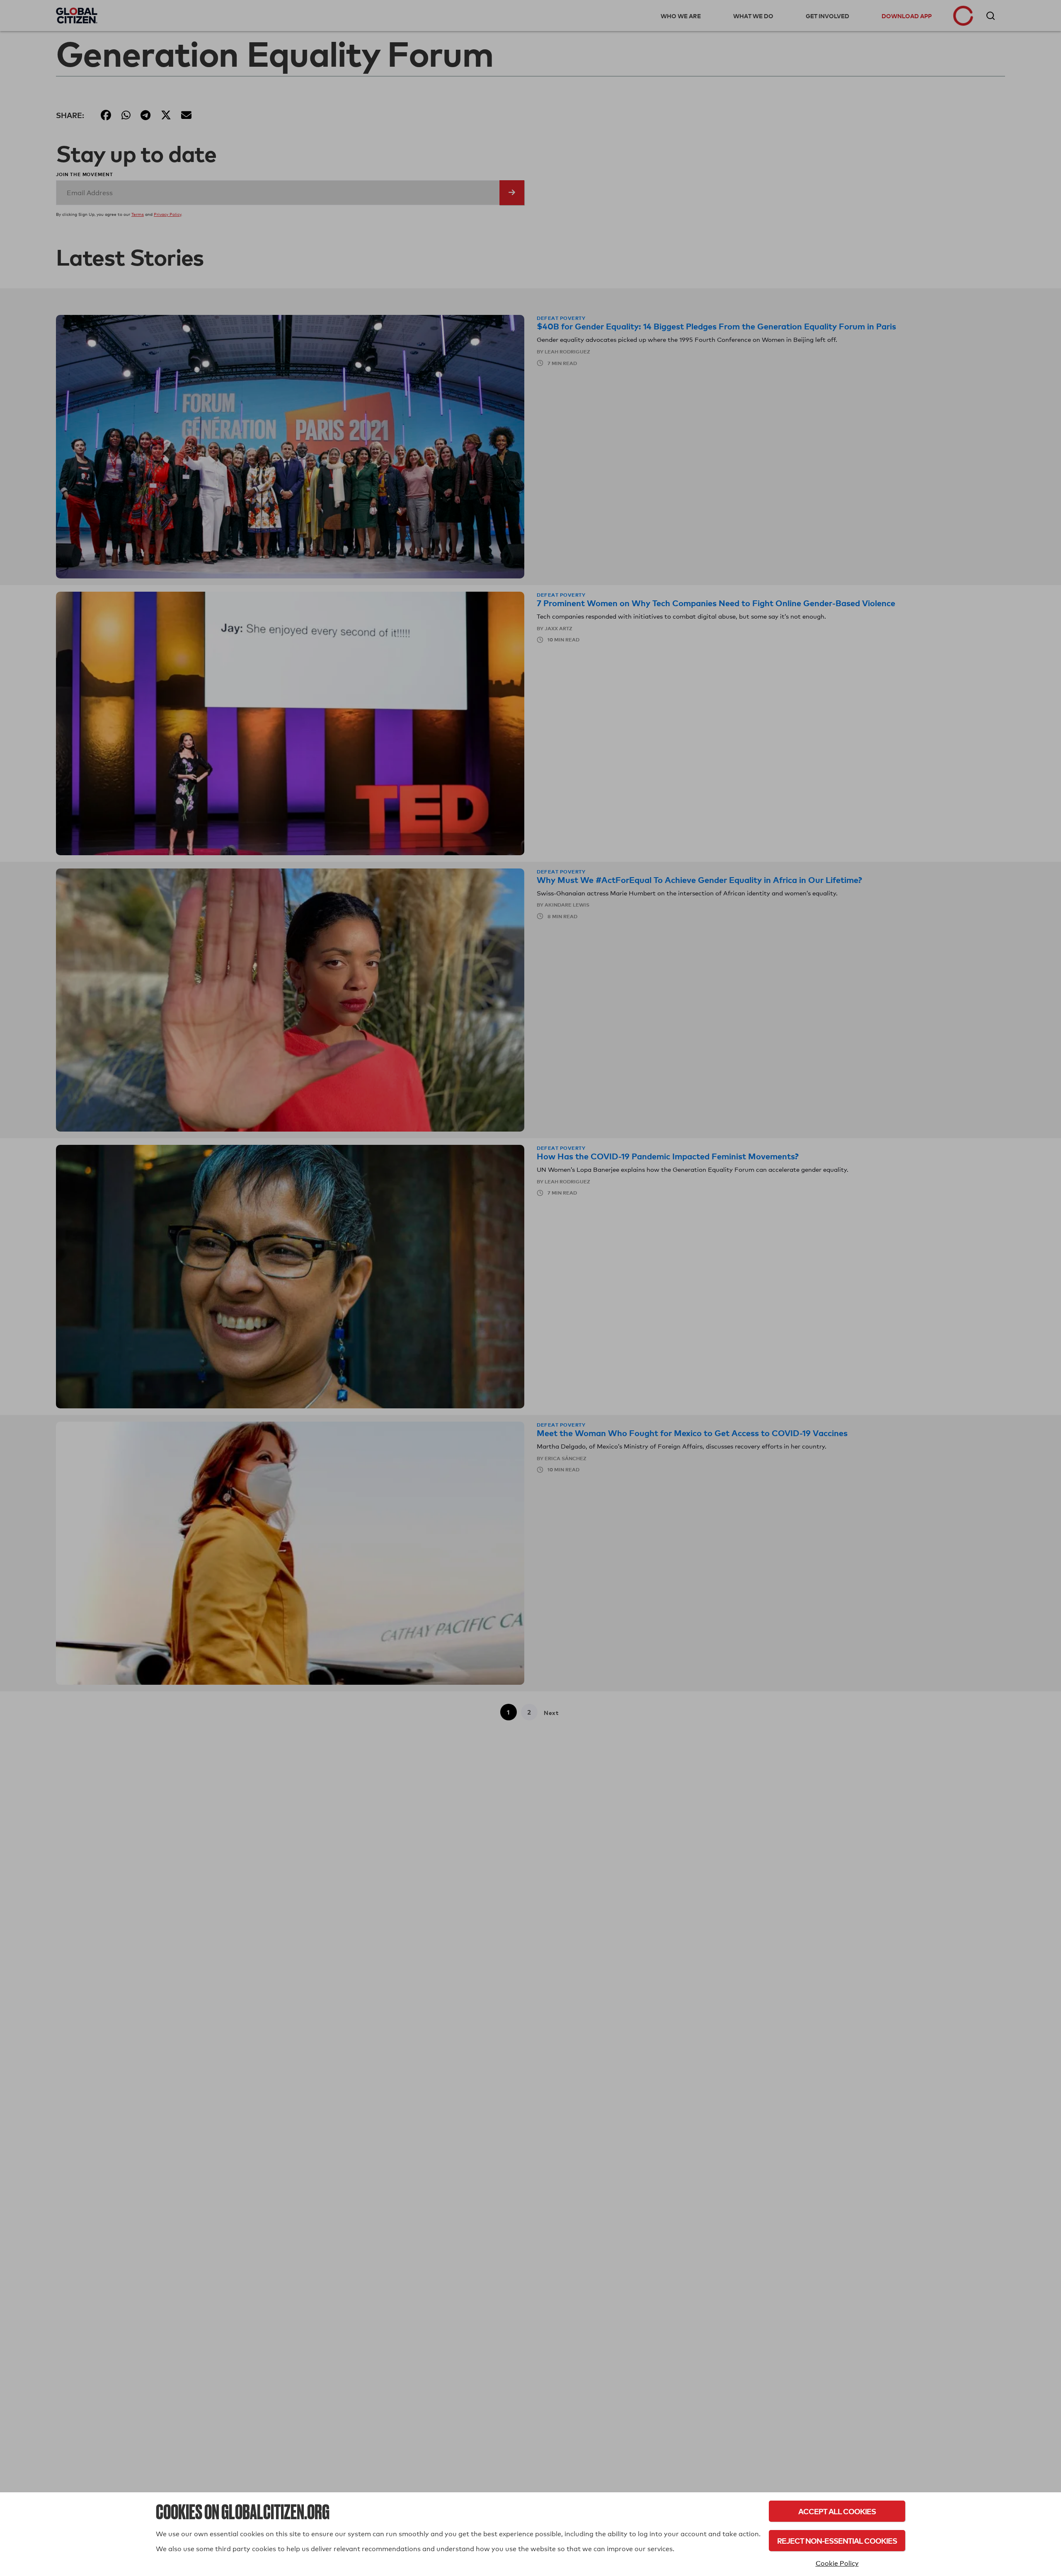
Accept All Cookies (837, 2511)
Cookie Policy (837, 2563)
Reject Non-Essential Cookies (837, 2541)
